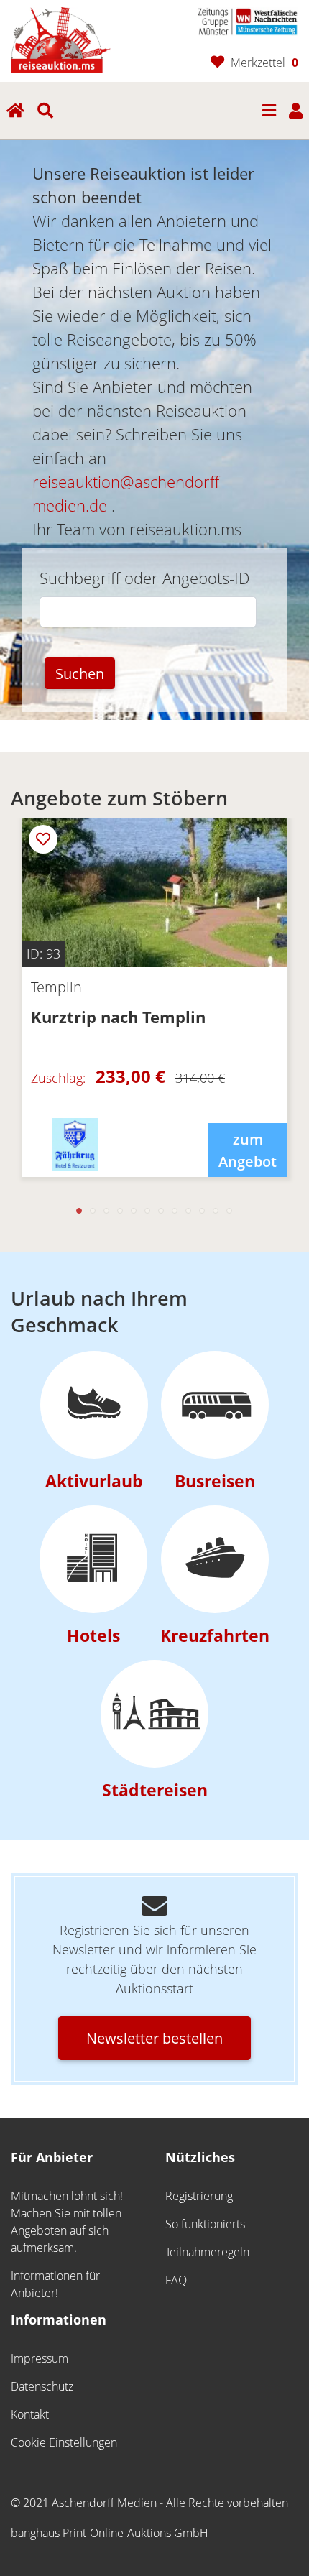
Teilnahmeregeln (207, 2252)
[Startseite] (61, 38)
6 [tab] (148, 1211)
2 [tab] (93, 1211)
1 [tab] (79, 1211)
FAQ (176, 2280)
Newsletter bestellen (154, 2038)
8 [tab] (175, 1211)
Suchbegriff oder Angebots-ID (145, 578)
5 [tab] (134, 1211)
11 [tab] (216, 1211)
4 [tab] (120, 1211)
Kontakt (30, 2414)
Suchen (80, 673)
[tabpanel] (154, 1008)
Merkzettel (264, 63)
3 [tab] (107, 1211)
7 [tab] (161, 1211)
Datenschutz (42, 2386)
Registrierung (199, 2196)
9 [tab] (189, 1211)
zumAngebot (248, 1150)
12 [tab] (230, 1211)
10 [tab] (202, 1211)
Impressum (40, 2358)
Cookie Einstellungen (64, 2442)
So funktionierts (205, 2224)
